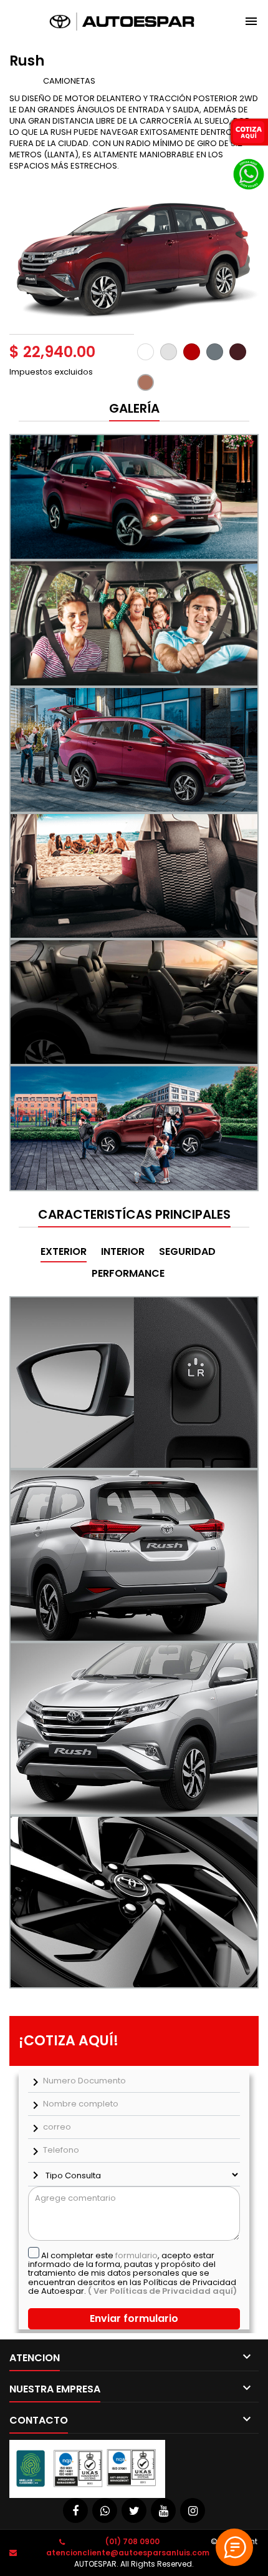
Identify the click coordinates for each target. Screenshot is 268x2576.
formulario (136, 2255)
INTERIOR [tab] (123, 1251)
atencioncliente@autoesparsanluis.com (128, 2553)
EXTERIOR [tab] (64, 1251)
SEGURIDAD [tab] (187, 1251)
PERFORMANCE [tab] (128, 1273)
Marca (25, 81)
